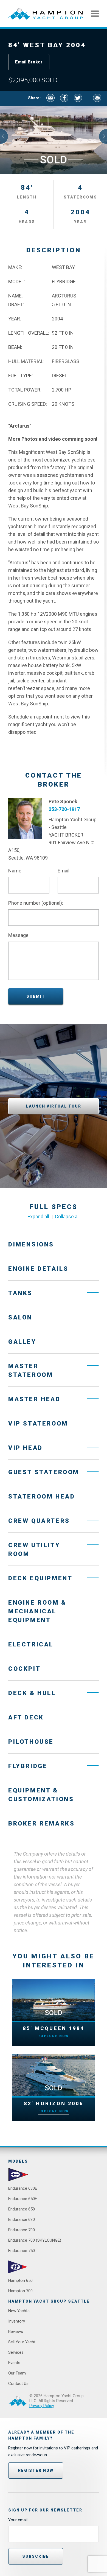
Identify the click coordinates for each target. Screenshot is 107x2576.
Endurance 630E (23, 2188)
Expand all (38, 1217)
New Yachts (19, 2311)
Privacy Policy (42, 2406)
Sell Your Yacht (22, 2342)
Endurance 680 (22, 2219)
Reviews (16, 2332)
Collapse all (67, 1217)
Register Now (36, 2470)
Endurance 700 (22, 2230)
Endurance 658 (22, 2209)
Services (16, 2352)
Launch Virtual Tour (54, 1106)
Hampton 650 (20, 2280)
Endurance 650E (23, 2199)
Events (14, 2363)
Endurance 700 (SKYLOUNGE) (35, 2240)
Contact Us (18, 2384)
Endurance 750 (22, 2251)
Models (18, 2161)
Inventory (17, 2321)
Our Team (17, 2373)
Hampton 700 (20, 2291)
